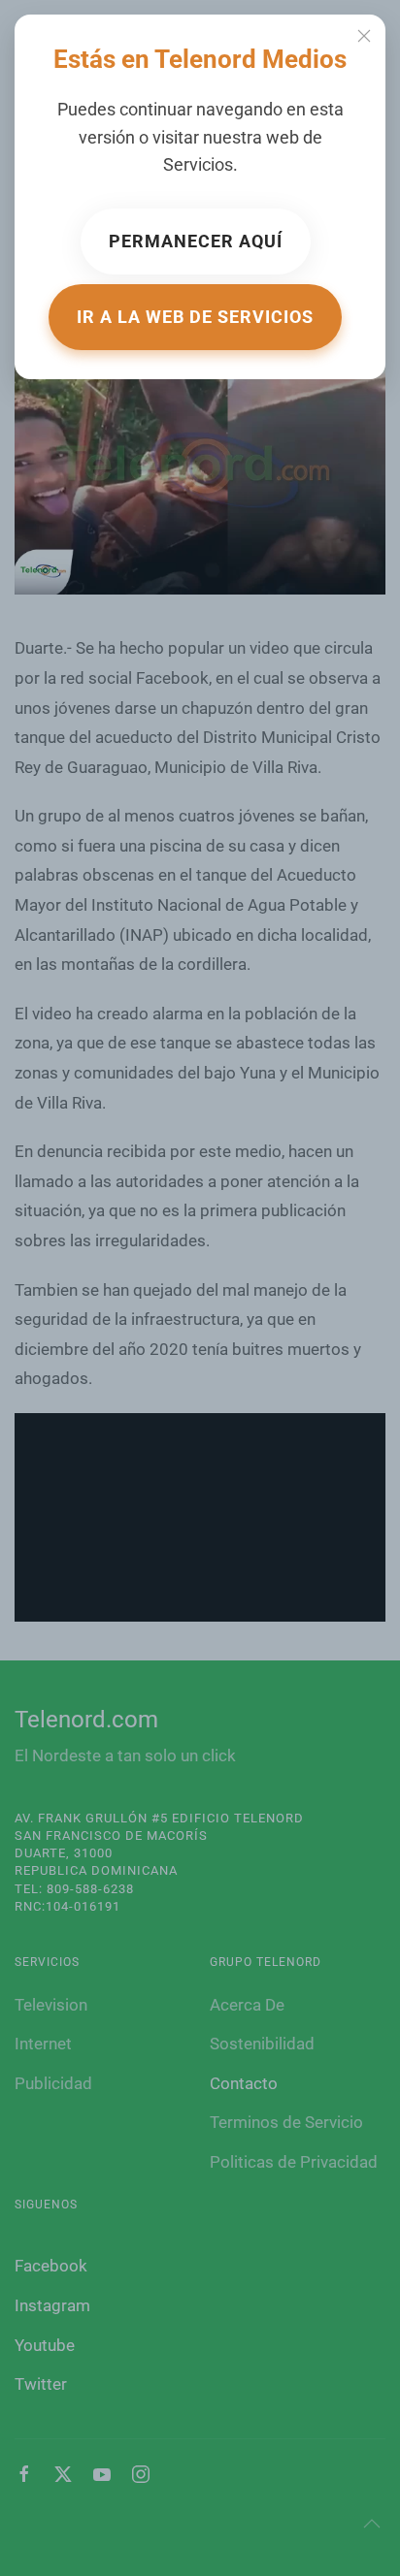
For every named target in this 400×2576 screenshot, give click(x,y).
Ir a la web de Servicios (195, 317)
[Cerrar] (364, 36)
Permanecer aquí (196, 241)
